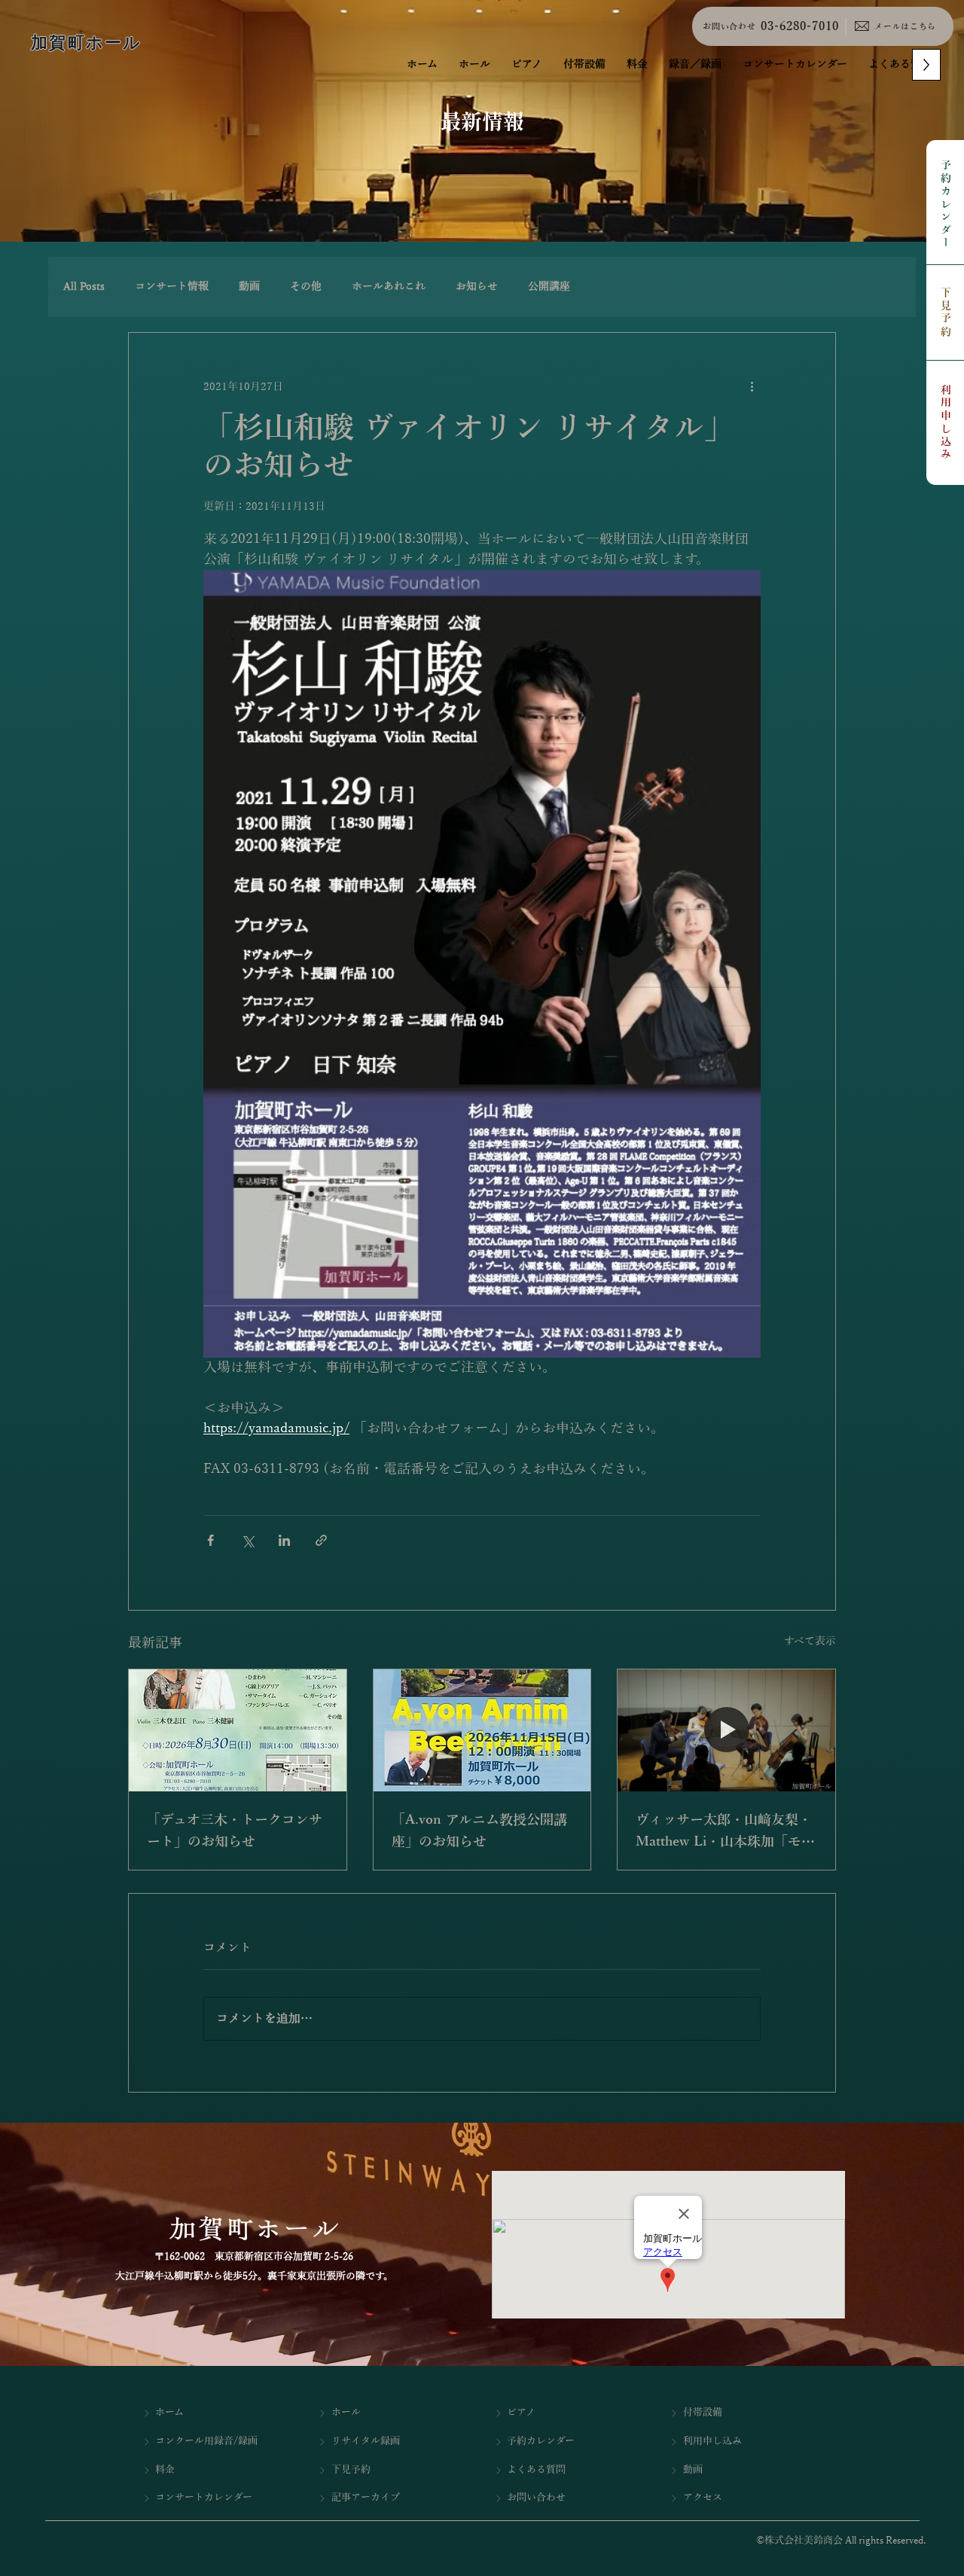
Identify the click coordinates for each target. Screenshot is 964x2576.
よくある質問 (536, 2470)
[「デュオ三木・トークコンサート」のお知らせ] (238, 1730)
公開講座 (549, 287)
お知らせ (477, 287)
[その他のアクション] (752, 387)
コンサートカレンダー (204, 2498)
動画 (249, 287)
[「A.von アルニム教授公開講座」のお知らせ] (482, 1730)
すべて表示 (810, 1641)
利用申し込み (946, 423)
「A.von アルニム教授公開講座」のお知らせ (479, 1831)
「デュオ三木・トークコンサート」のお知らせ (235, 1831)
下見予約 (946, 313)
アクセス (703, 2498)
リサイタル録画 (366, 2441)
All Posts (84, 287)
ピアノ (521, 2413)
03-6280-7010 (800, 26)
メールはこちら (905, 26)
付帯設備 (703, 2413)
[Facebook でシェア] (210, 1540)
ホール (346, 2413)
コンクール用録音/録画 (206, 2441)
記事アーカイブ (366, 2498)
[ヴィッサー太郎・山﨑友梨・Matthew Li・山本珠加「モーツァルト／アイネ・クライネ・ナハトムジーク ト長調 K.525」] (726, 1730)
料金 (165, 2470)
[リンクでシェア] (321, 1540)
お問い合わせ (729, 26)
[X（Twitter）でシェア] (247, 1540)
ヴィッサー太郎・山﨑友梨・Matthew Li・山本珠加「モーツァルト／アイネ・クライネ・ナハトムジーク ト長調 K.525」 (725, 1833)
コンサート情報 (172, 287)
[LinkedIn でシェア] (284, 1540)
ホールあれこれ (389, 287)
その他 (306, 287)
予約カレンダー (946, 205)
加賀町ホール (86, 43)
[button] (695, 65)
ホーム (169, 2413)
